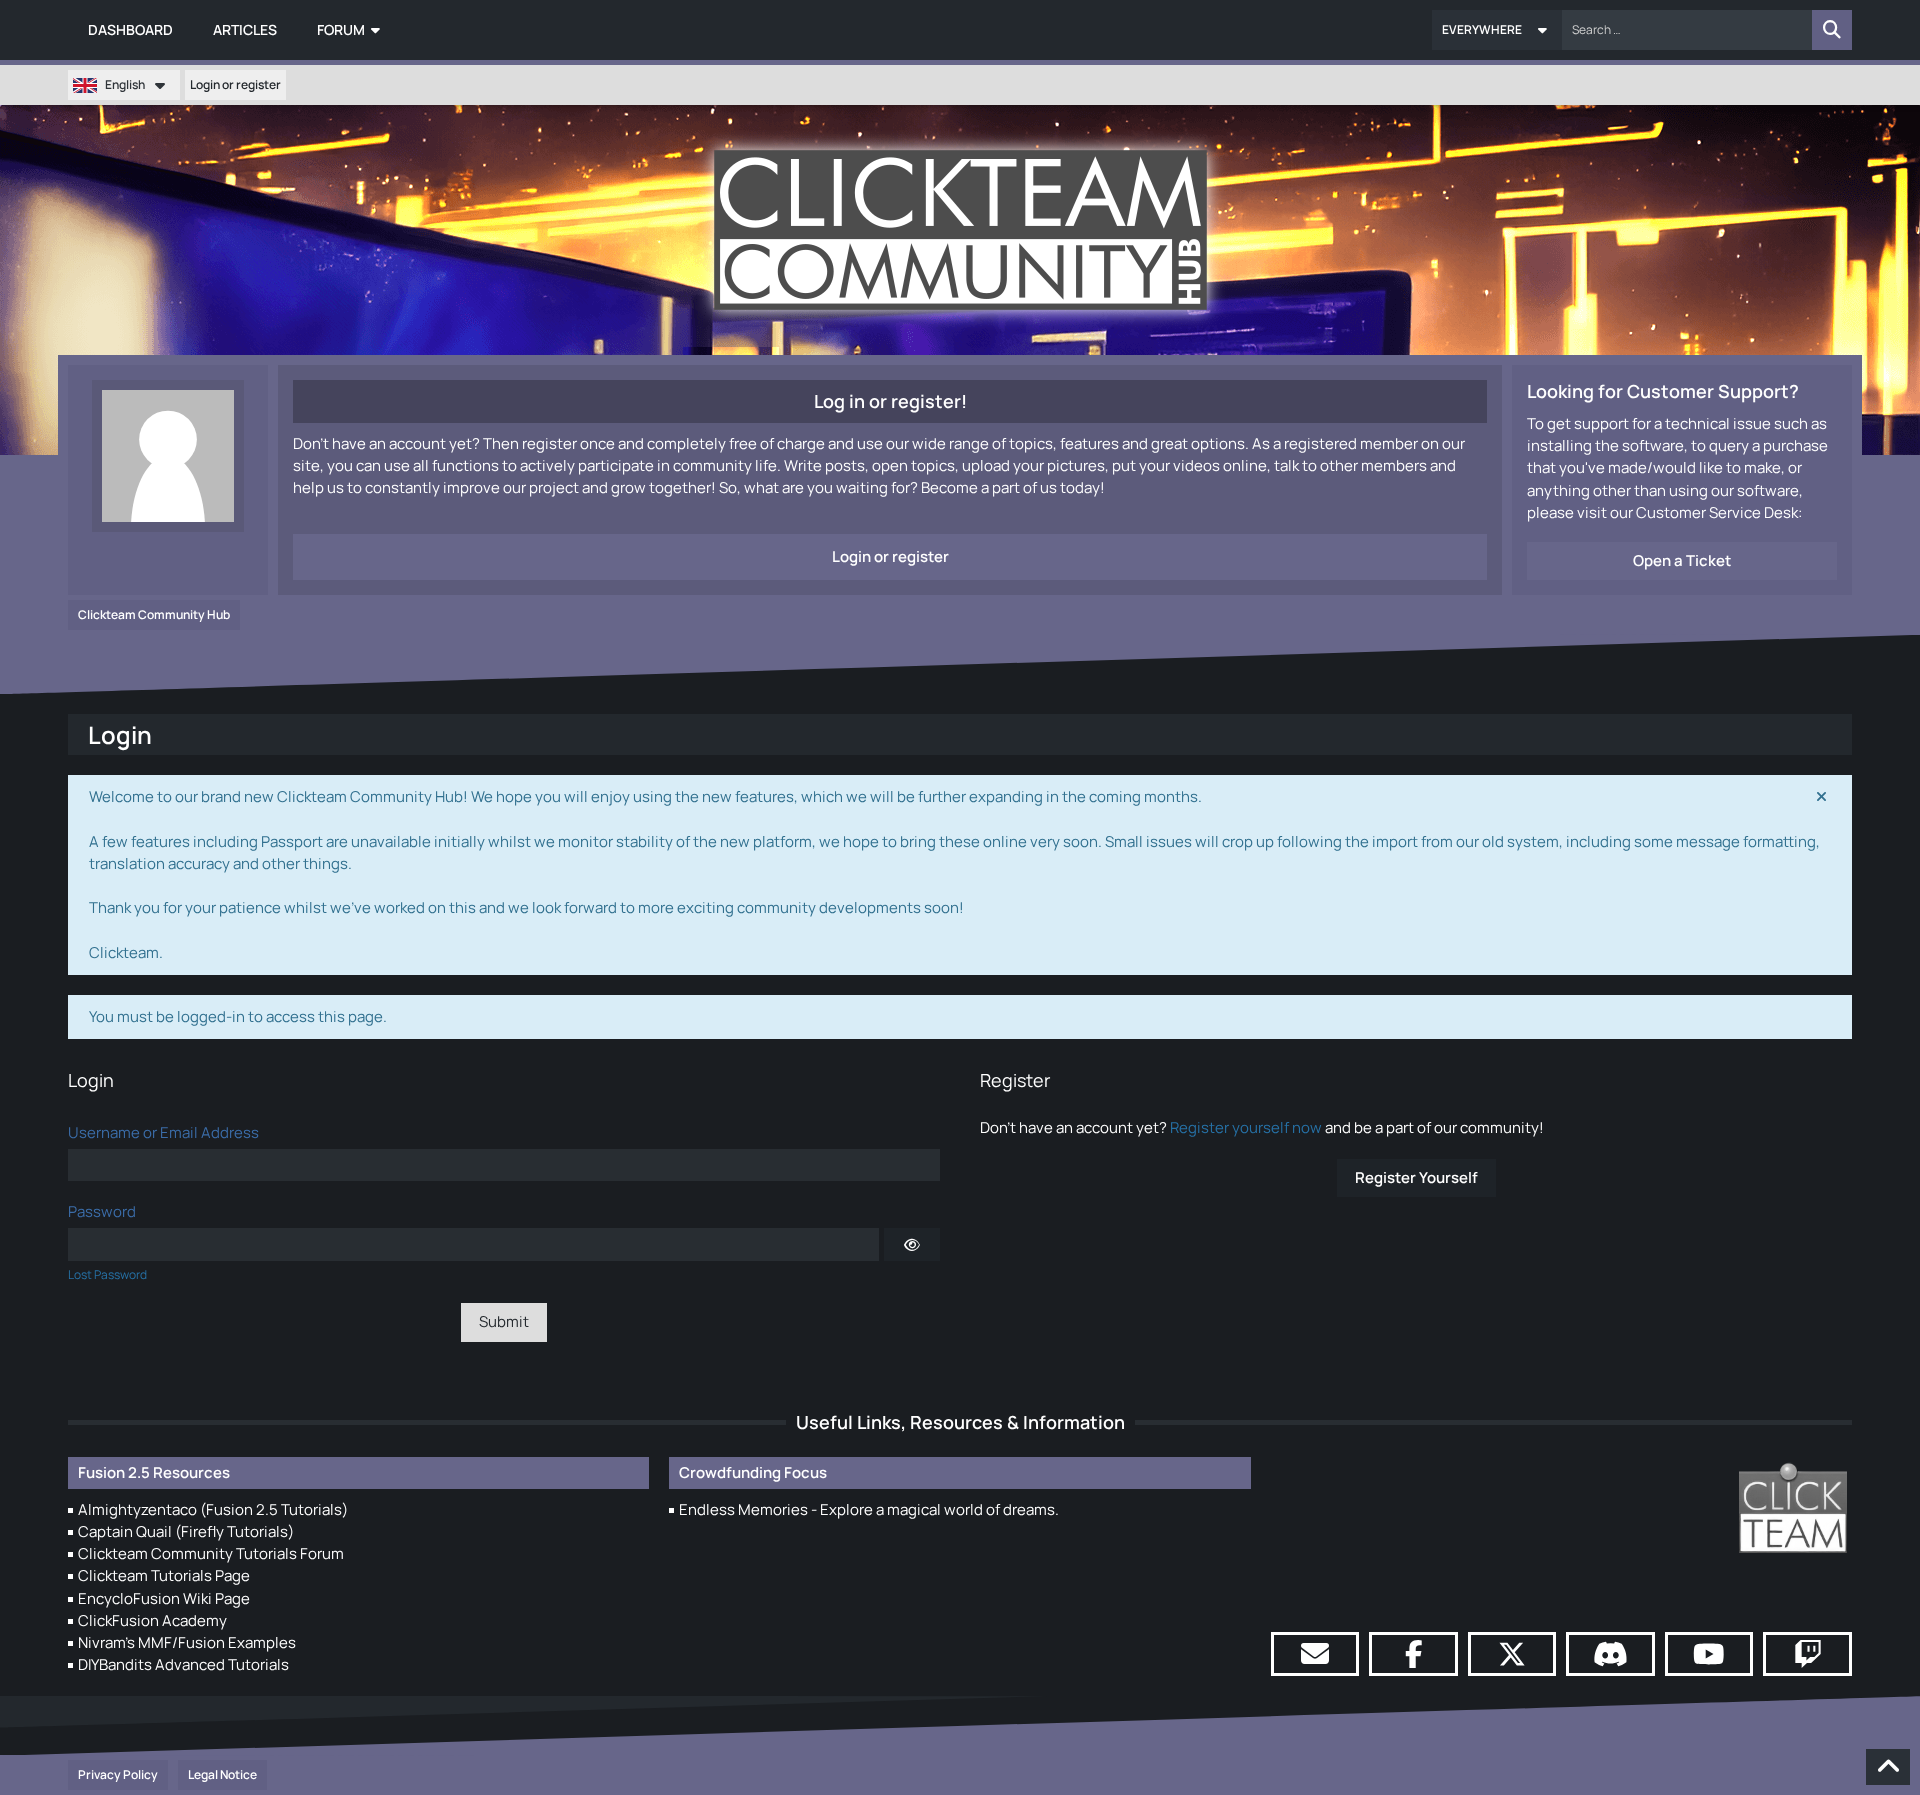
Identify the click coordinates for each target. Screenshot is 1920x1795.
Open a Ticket (1682, 560)
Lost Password (107, 1274)
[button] (1497, 30)
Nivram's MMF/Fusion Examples (187, 1642)
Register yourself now (1246, 1127)
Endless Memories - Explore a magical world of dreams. (869, 1509)
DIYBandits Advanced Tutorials (183, 1664)
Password (102, 1211)
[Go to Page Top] (1888, 1767)
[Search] (1832, 30)
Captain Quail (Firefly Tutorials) (186, 1531)
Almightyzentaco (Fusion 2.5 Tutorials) (213, 1509)
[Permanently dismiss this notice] (1821, 797)
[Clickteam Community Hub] (960, 230)
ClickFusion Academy (152, 1620)
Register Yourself (1416, 1177)
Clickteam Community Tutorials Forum (211, 1553)
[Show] (912, 1244)
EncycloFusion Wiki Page (164, 1598)
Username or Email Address (163, 1132)
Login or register (235, 84)
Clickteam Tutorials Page (164, 1575)
